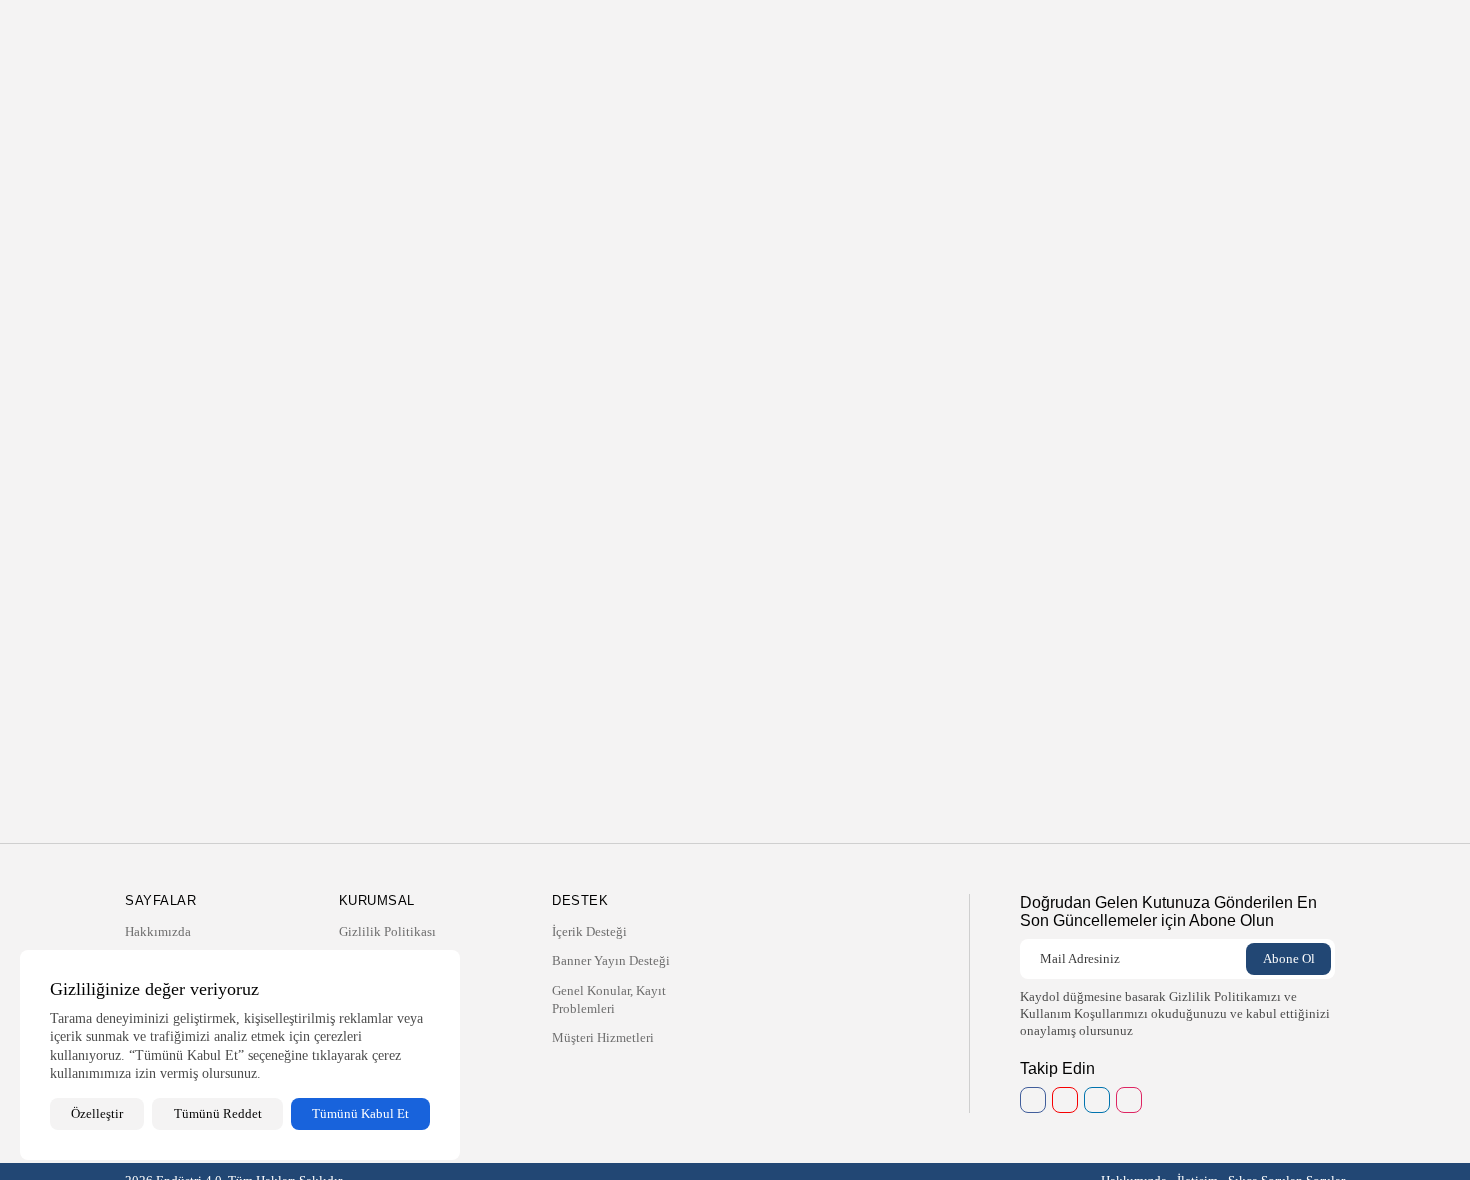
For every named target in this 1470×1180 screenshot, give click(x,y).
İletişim (859, 34)
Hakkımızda (624, 34)
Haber (743, 34)
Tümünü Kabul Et (360, 1113)
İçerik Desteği (589, 931)
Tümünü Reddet (218, 1113)
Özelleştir (97, 1113)
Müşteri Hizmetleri (603, 1037)
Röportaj (799, 34)
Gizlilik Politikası (387, 931)
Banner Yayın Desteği (611, 960)
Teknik (692, 34)
